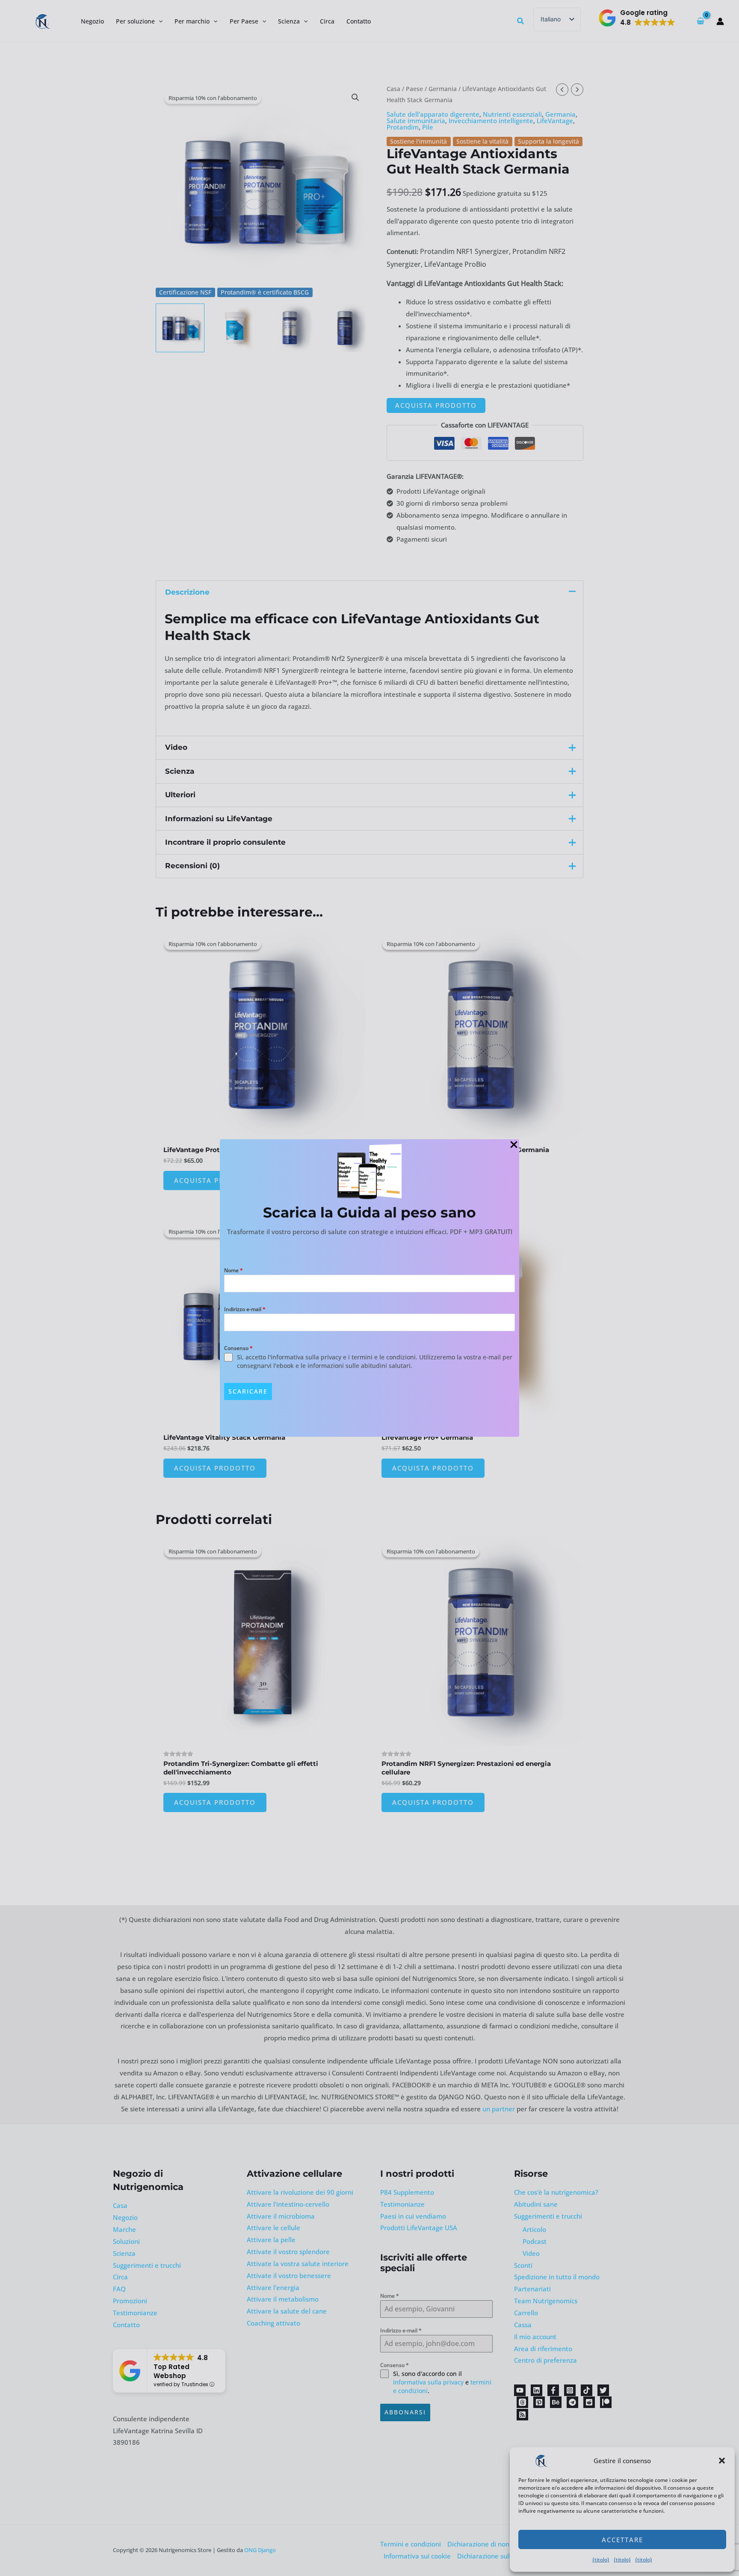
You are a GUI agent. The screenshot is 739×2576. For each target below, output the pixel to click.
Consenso (238, 1348)
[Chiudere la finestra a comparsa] (514, 1145)
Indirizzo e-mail (245, 1309)
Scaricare (248, 1391)
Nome (234, 1270)
